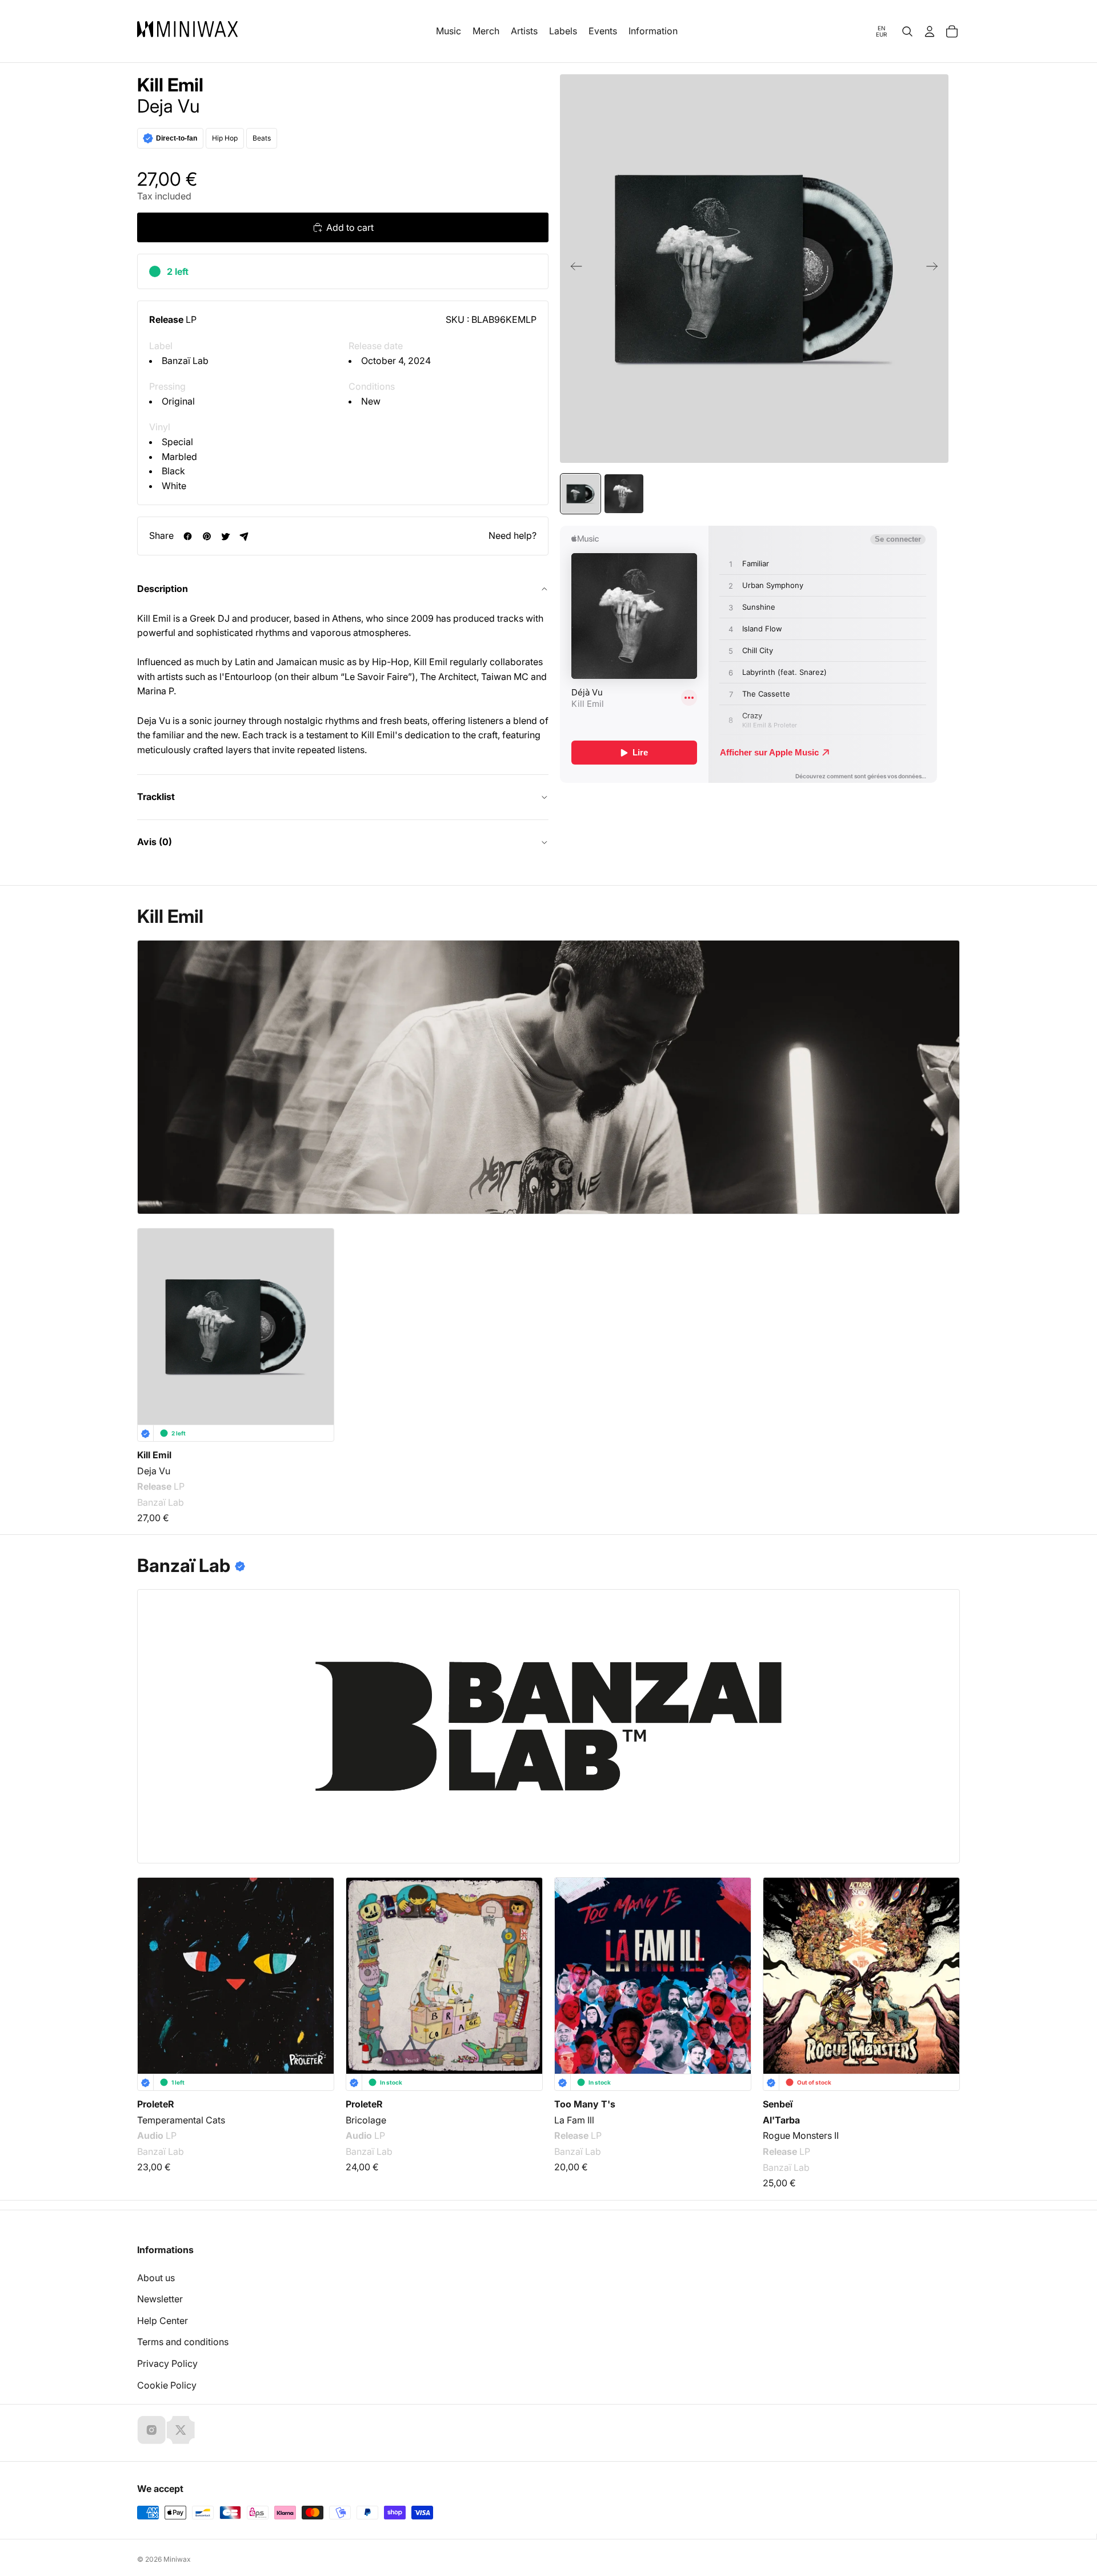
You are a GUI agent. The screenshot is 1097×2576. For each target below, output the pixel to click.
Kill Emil (170, 85)
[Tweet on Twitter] (225, 536)
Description (163, 589)
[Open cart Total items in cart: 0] (952, 31)
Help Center (163, 2321)
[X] (181, 2430)
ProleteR (156, 2104)
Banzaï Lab (185, 361)
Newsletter (160, 2299)
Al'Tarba (781, 2120)
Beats (262, 138)
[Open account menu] (930, 31)
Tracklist (156, 797)
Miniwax (177, 2559)
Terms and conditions (183, 2342)
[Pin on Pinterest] (207, 536)
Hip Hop (225, 138)
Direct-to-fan (177, 138)
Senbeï (778, 2104)
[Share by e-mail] (244, 536)
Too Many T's (585, 2104)
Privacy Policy (167, 2363)
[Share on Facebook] (188, 536)
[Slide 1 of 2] (580, 494)
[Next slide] (936, 269)
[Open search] (907, 31)
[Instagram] (151, 2430)
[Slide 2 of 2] (624, 494)
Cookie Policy (167, 2385)
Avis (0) (155, 842)
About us (156, 2278)
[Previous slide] (573, 269)
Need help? (513, 535)
